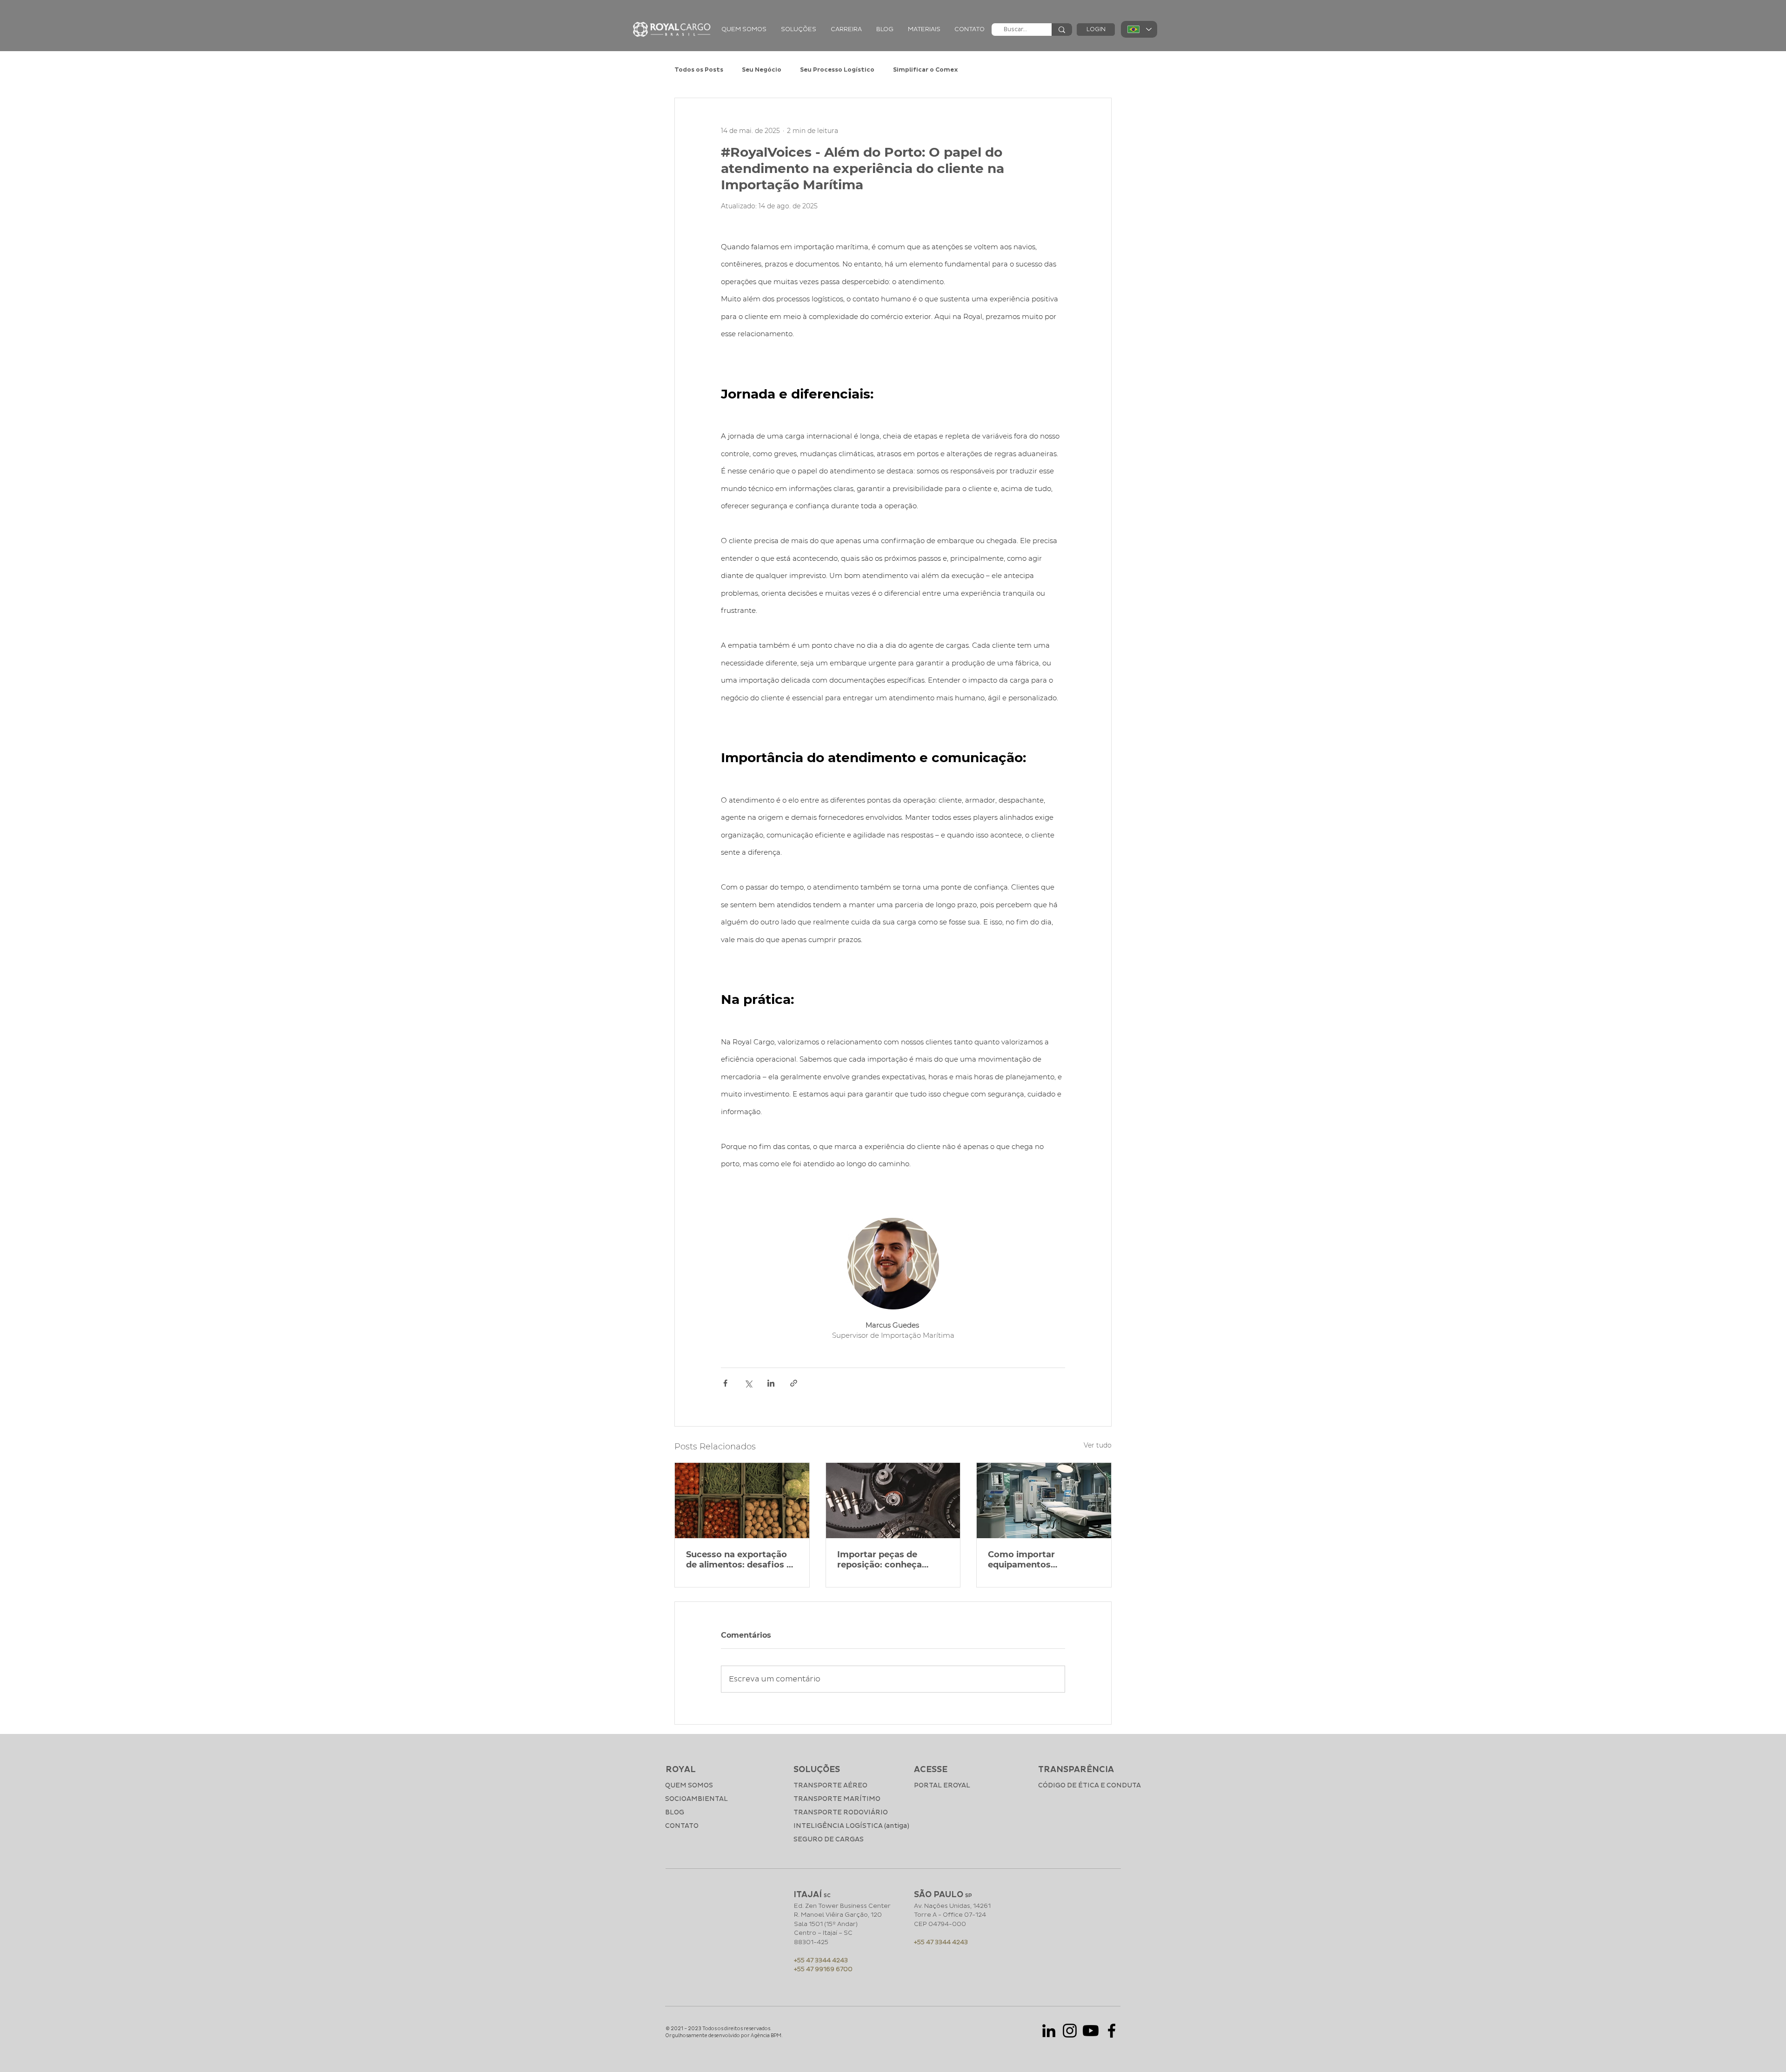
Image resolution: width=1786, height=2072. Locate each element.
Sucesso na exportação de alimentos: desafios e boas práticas (739, 1560)
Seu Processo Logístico (837, 70)
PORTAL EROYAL (942, 1785)
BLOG (675, 1812)
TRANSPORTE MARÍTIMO (837, 1799)
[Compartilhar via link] (794, 1383)
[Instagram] (1070, 2031)
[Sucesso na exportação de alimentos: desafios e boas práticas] (742, 1501)
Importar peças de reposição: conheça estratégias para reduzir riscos (889, 1560)
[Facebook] (1112, 2031)
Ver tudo (1098, 1445)
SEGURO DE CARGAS (829, 1839)
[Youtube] (1091, 2031)
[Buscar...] (1062, 30)
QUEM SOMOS (689, 1785)
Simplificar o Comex (926, 70)
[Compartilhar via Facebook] (725, 1383)
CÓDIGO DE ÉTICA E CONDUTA (1079, 1785)
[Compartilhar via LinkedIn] (771, 1383)
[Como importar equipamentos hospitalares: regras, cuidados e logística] (1044, 1501)
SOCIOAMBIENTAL (696, 1799)
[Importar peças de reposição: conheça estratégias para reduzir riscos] (893, 1501)
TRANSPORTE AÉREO (830, 1785)
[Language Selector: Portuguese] (1139, 29)
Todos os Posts (699, 70)
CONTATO (682, 1826)
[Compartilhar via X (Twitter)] (748, 1383)
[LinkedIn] (1049, 2031)
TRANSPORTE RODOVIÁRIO (841, 1812)
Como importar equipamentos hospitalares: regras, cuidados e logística (1032, 1560)
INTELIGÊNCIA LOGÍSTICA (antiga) (843, 1826)
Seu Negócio (762, 70)
